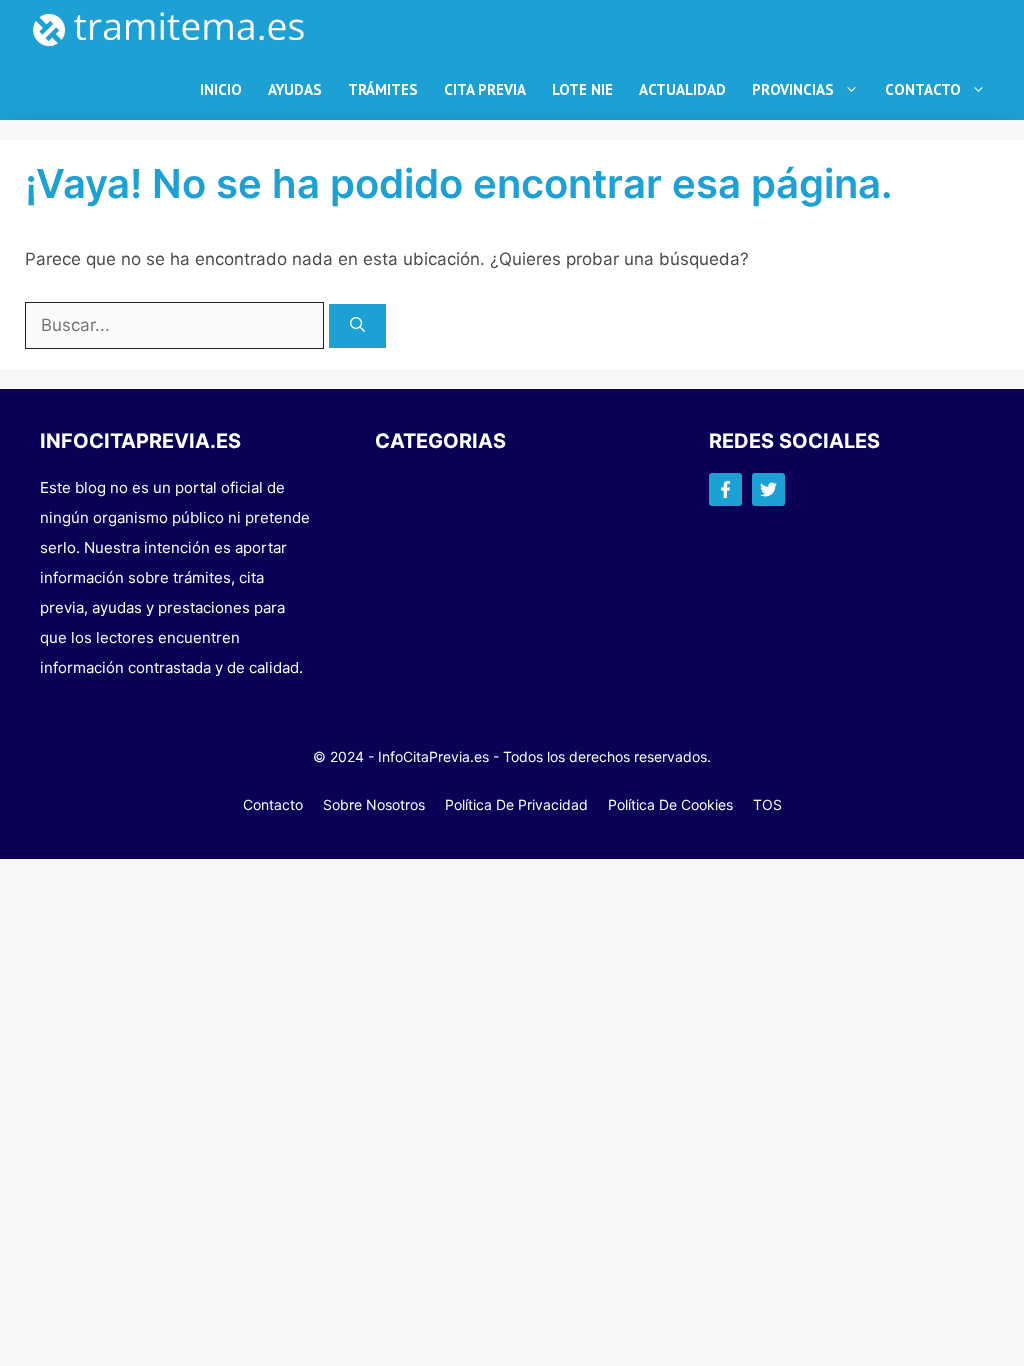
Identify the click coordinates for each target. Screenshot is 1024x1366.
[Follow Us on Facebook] (725, 489)
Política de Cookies (670, 804)
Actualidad (682, 89)
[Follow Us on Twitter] (768, 489)
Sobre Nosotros (374, 804)
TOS (767, 804)
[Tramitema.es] (179, 30)
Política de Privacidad (516, 804)
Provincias (793, 89)
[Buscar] (357, 326)
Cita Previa (485, 89)
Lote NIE (582, 89)
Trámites (383, 89)
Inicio (221, 89)
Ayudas (295, 89)
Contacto (923, 89)
